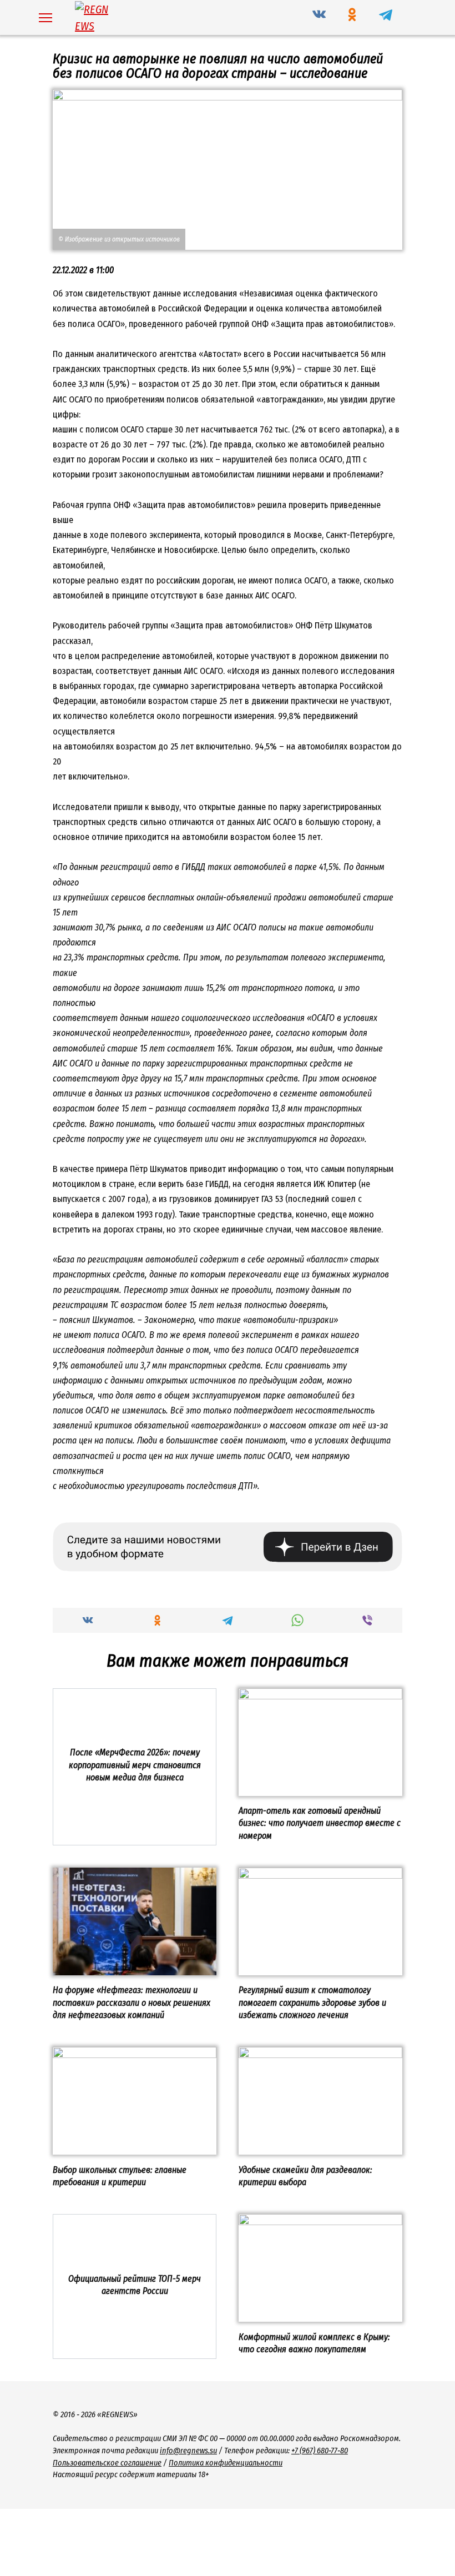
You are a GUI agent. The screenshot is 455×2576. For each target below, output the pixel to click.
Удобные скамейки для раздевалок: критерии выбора (305, 2175)
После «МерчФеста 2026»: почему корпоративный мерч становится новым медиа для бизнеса (135, 1765)
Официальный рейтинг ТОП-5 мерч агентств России (135, 2284)
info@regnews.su (188, 2451)
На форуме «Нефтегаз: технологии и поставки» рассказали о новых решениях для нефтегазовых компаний (132, 2003)
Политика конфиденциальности (226, 2463)
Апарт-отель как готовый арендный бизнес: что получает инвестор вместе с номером (320, 1823)
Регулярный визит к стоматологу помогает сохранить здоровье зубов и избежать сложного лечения (312, 2003)
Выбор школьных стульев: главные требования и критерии (120, 2175)
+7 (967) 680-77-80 (320, 2451)
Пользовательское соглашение (107, 2463)
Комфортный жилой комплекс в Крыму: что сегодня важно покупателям (314, 2343)
